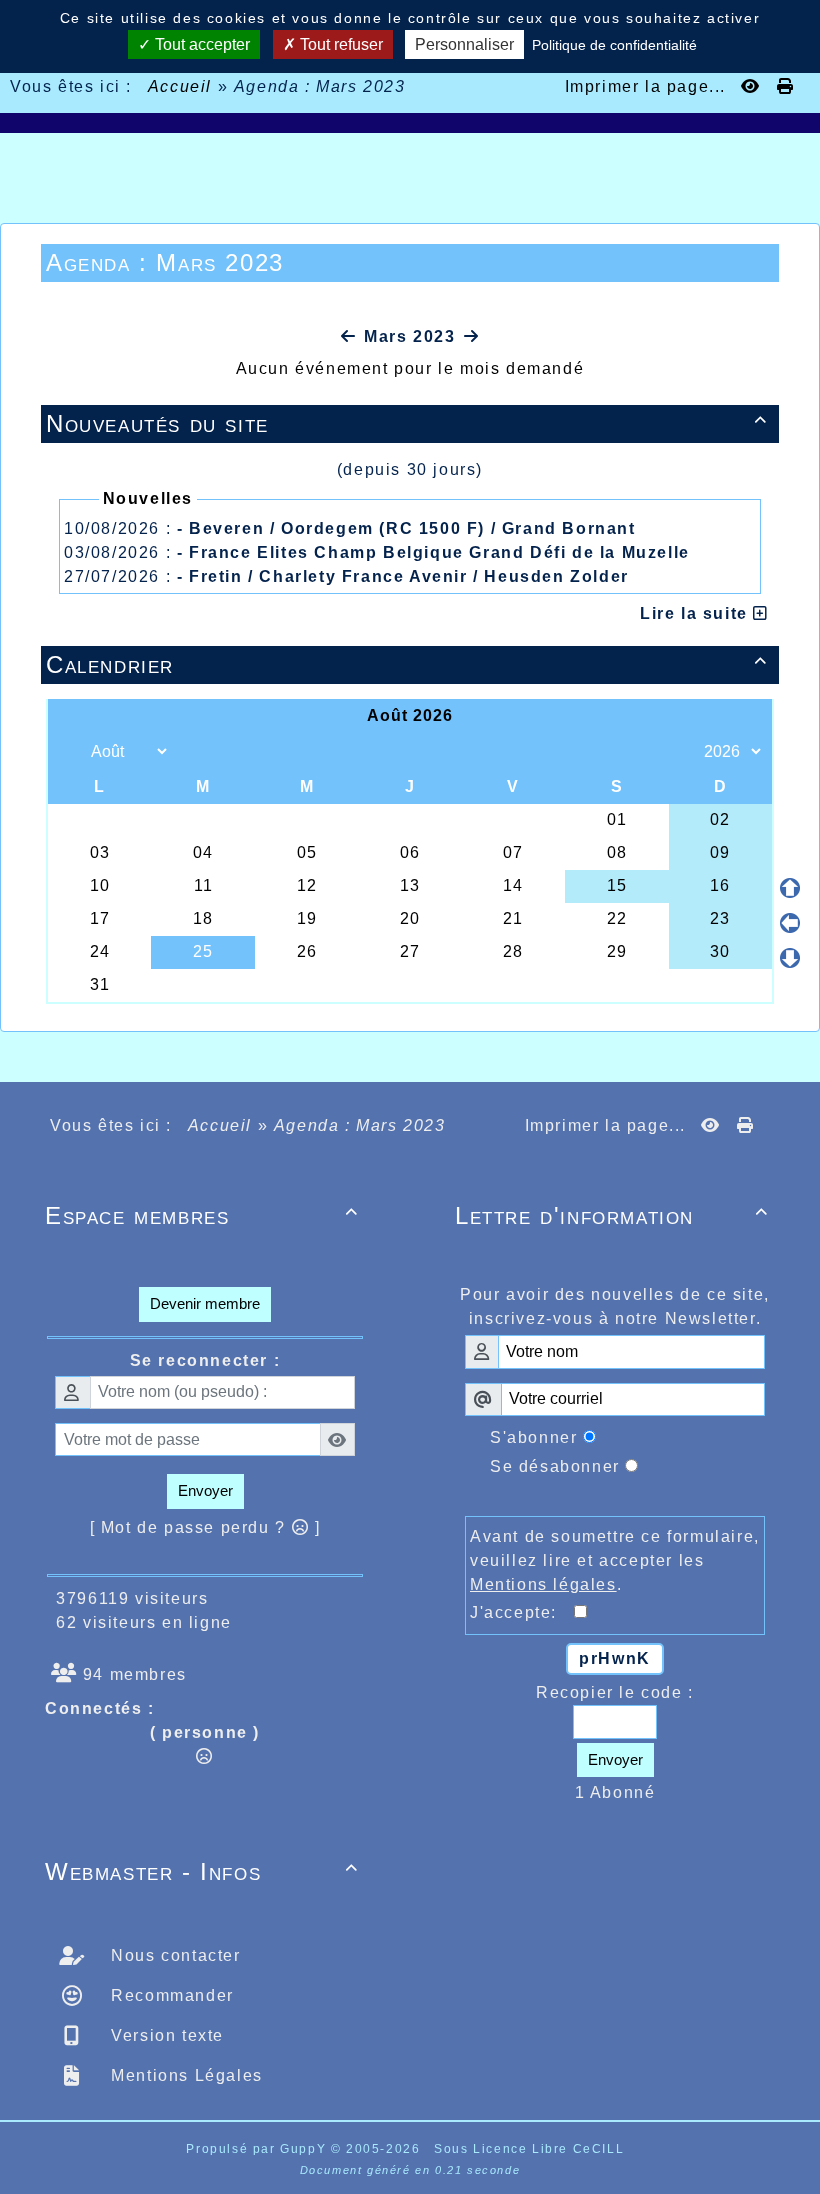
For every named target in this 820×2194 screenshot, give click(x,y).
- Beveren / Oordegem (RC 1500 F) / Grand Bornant (406, 528)
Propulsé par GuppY (258, 2149)
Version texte (165, 2035)
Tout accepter (200, 44)
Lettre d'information (612, 1215)
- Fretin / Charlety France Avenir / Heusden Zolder (403, 576)
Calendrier (407, 664)
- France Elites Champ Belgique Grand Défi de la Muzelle (433, 552)
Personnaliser (464, 44)
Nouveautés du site (407, 423)
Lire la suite (696, 613)
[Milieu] (790, 923)
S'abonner (533, 1437)
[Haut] (790, 888)
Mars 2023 (409, 336)
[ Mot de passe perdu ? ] (205, 1527)
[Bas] (790, 958)
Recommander (170, 1995)
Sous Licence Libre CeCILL (531, 2149)
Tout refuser (339, 44)
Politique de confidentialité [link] (614, 45)
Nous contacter (173, 1955)
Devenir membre (205, 1303)
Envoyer (205, 1490)
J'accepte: (522, 1612)
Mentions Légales (184, 2075)
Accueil (180, 86)
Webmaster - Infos (202, 1871)
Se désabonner (555, 1466)
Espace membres (202, 1215)
